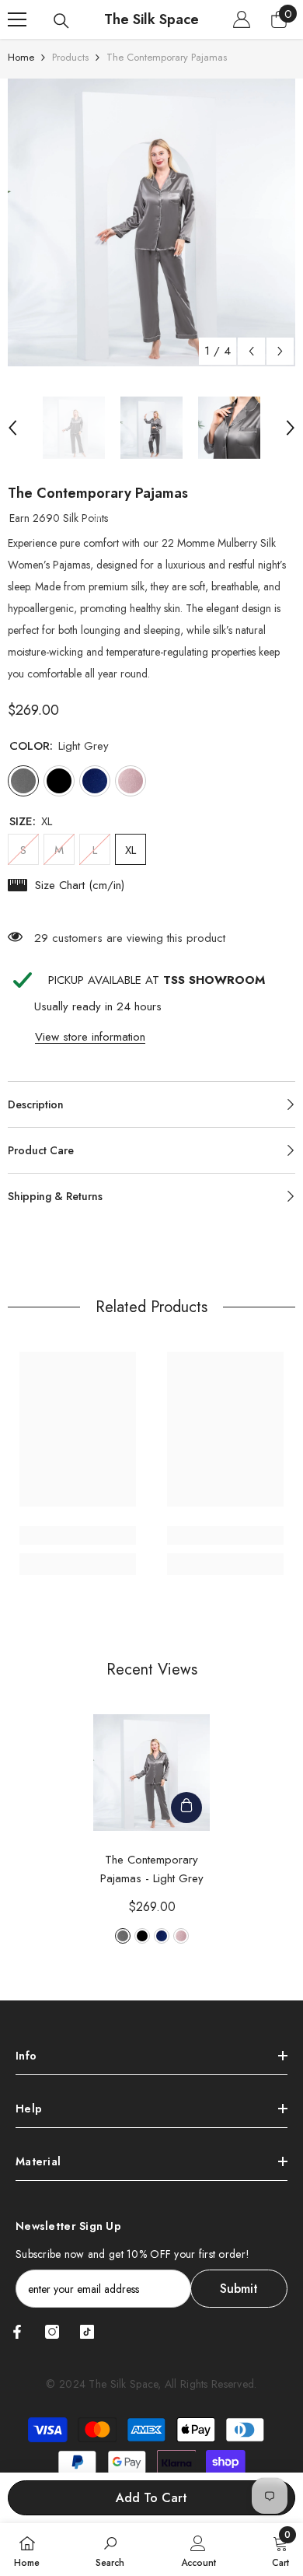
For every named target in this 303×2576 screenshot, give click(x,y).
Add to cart (151, 2498)
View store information (90, 1037)
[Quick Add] (186, 1808)
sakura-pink (181, 1936)
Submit (239, 2289)
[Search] (61, 21)
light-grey (123, 1936)
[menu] (17, 19)
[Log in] (242, 19)
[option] (151, 222)
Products (70, 57)
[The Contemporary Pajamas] (151, 1773)
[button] (251, 351)
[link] (78, 1535)
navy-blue (162, 1936)
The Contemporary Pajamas (152, 1869)
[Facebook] (17, 2332)
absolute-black (142, 1936)
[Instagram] (52, 2332)
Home (21, 57)
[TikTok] (87, 2332)
